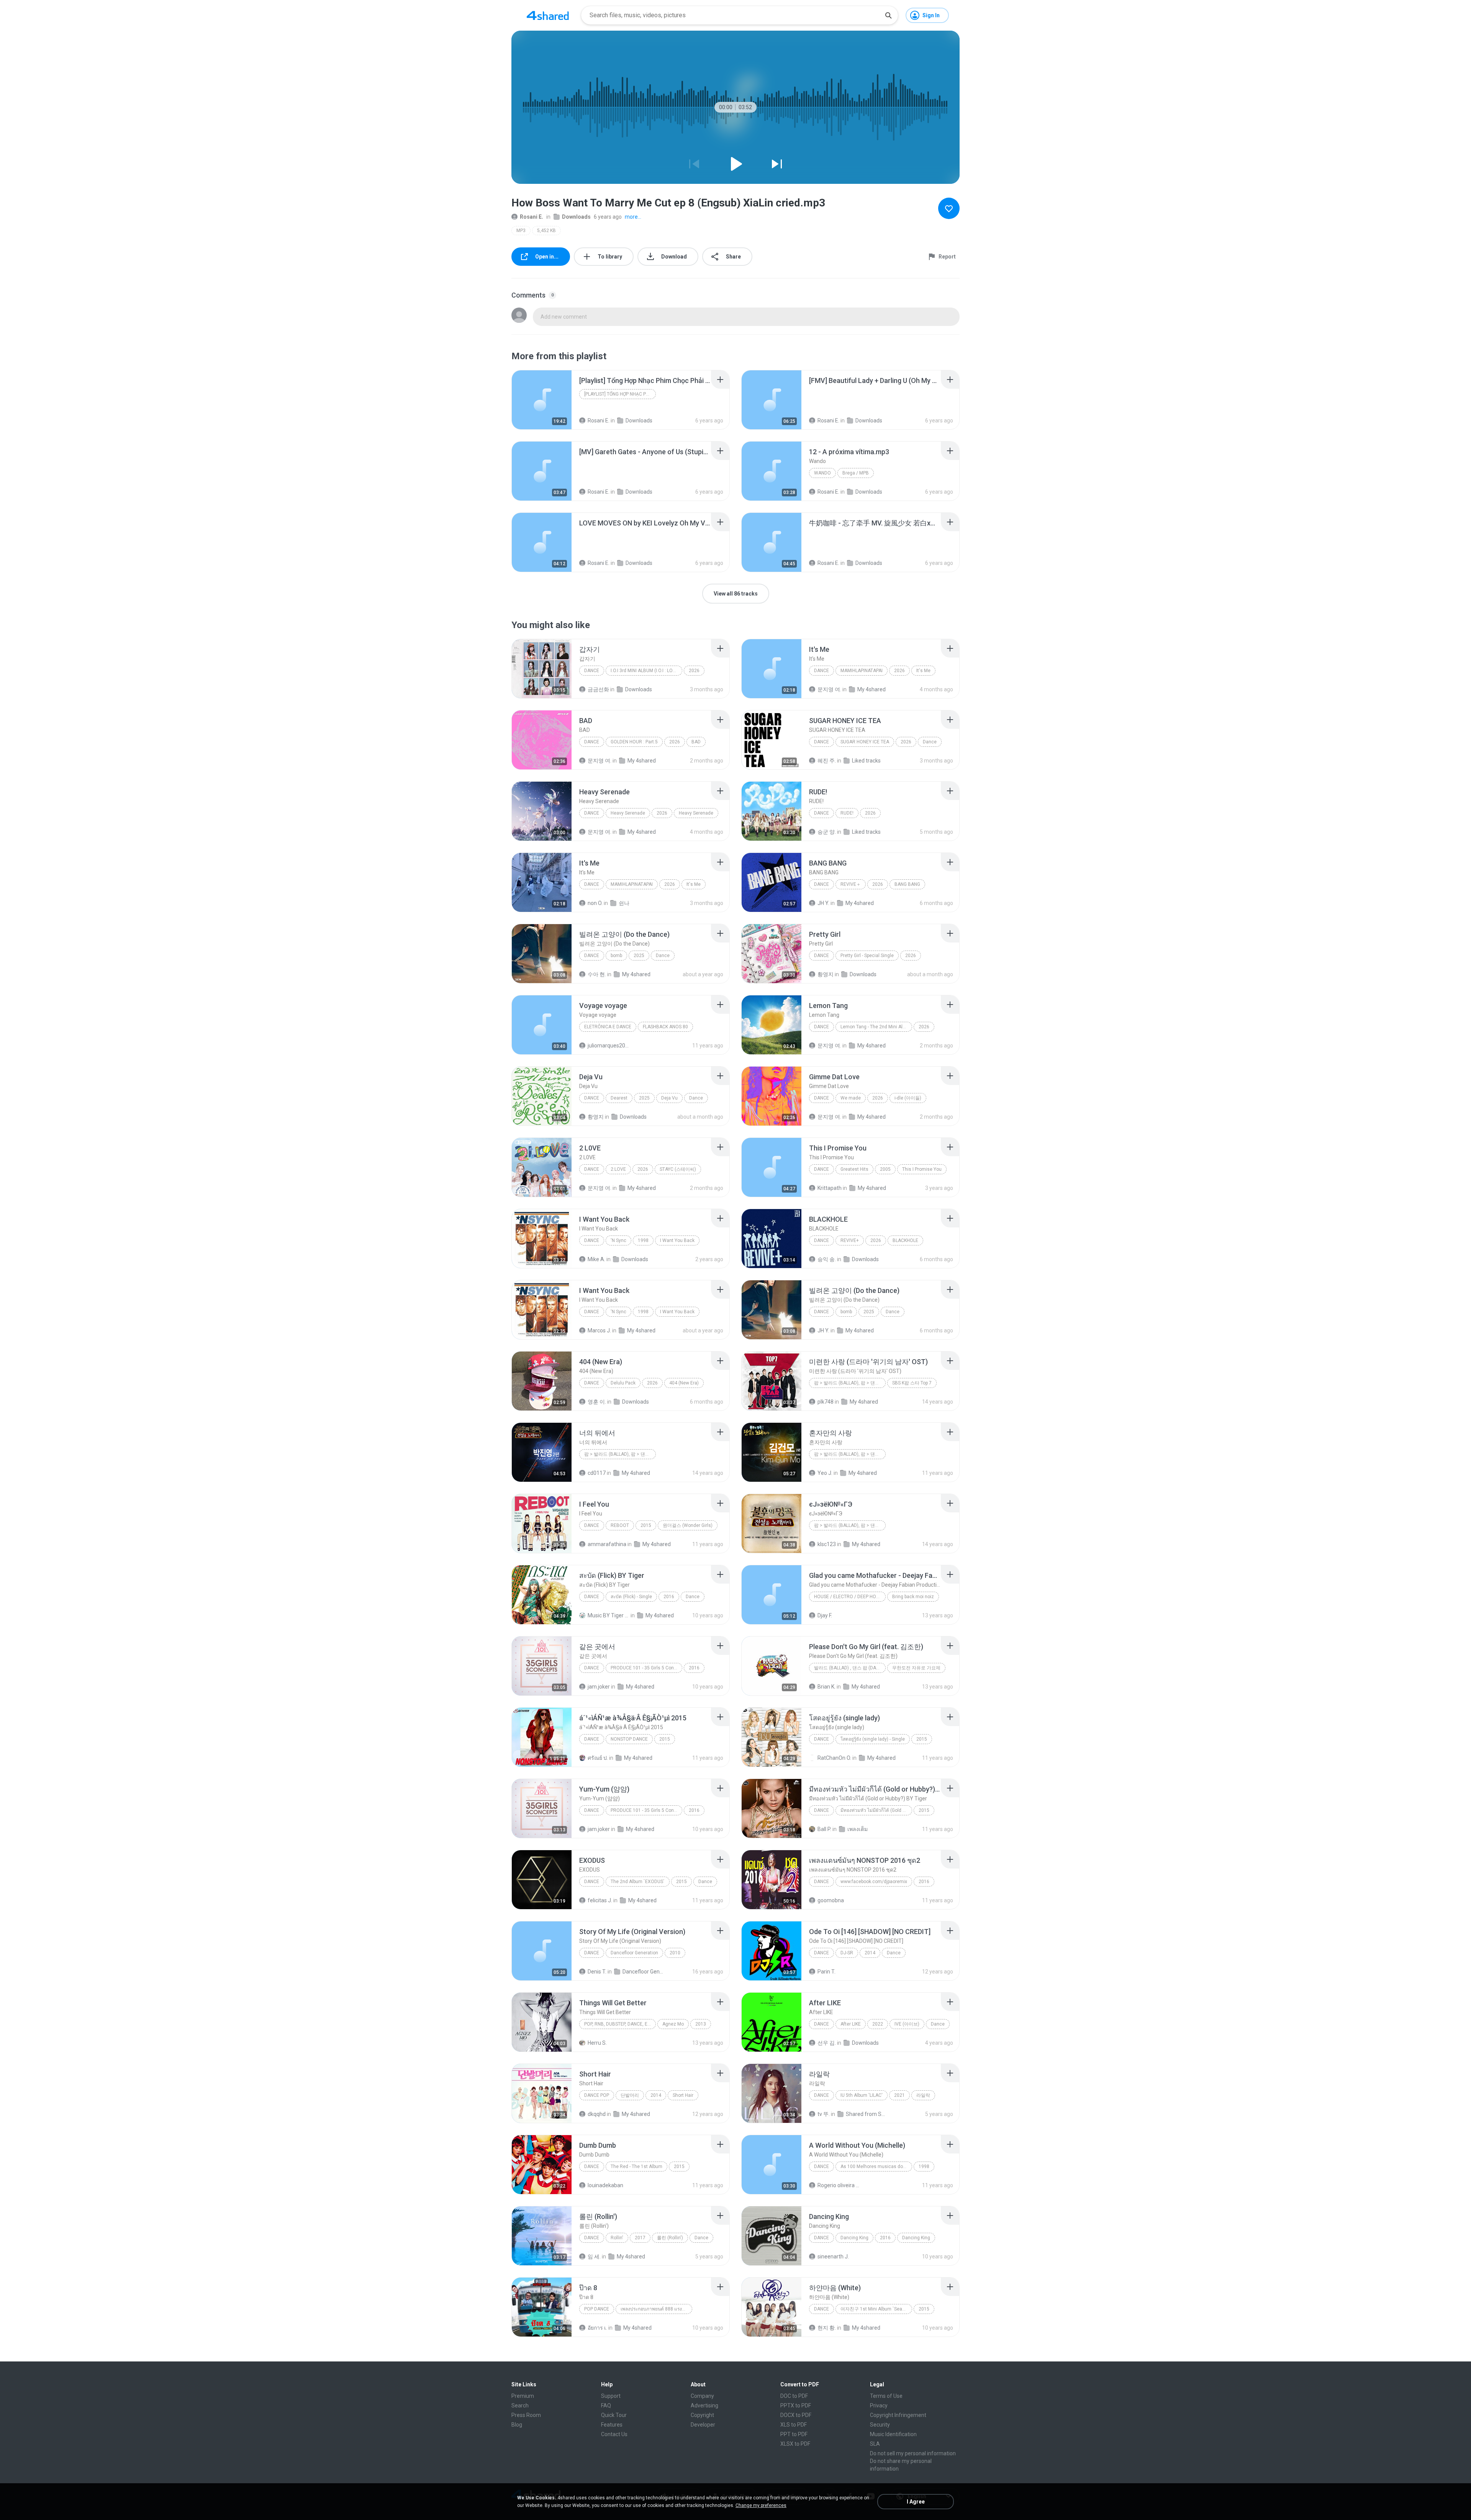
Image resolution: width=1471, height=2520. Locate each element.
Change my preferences (761, 2505)
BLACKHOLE (905, 1240)
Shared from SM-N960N (867, 2114)
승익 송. (827, 1259)
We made (851, 1098)
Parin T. (826, 1972)
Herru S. (597, 2043)
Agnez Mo (673, 2024)
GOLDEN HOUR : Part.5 (634, 742)
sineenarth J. (833, 2257)
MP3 (521, 231)
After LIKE (851, 2024)
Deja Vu (669, 1098)
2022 (878, 2024)
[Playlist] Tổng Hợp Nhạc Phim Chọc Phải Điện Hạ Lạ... (620, 394)
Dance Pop (597, 2095)
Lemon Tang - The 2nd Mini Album (876, 1027)
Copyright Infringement (898, 2415)
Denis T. (597, 1972)
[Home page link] (548, 15)
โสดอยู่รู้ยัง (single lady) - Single (873, 1739)
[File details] (542, 400)
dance (592, 1739)
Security (880, 2425)
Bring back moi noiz (913, 1597)
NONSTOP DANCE (629, 1739)
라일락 (923, 2095)
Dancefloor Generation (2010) (643, 1972)
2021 (899, 2095)
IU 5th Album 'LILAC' (862, 2095)
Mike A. (596, 1259)
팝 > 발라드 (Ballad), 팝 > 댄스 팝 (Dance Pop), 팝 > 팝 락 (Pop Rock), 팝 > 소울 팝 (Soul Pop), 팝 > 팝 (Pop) (850, 1383)
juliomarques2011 (609, 1046)
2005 (885, 1169)
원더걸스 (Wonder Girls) (688, 1525)
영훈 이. (597, 1402)
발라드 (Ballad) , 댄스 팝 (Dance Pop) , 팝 (850, 1668)
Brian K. (826, 1687)
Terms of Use (886, 2396)
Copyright (702, 2415)
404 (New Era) (684, 1383)
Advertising (704, 2405)
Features (612, 2425)
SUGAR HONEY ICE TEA (865, 742)
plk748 (826, 1402)
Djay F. (825, 1615)
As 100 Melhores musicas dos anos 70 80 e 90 (876, 2167)
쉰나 (624, 903)
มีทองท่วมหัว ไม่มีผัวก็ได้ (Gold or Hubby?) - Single (876, 1810)
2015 (646, 1525)
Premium (523, 2396)
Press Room (526, 2415)
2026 (694, 671)
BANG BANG (907, 884)
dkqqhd (597, 2114)
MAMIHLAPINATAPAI (862, 671)
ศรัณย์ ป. (598, 1758)
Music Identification (893, 2434)
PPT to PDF (794, 2434)
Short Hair (683, 2095)
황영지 (826, 974)
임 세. (594, 2257)
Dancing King (854, 2238)
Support (611, 2396)
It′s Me (923, 671)
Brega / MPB (856, 473)
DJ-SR (847, 1953)
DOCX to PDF (796, 2415)
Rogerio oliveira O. (838, 2185)
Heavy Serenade (628, 813)
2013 (701, 2024)
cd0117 (597, 1473)
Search (520, 2405)
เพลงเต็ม (858, 1829)
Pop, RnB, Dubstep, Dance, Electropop (620, 2024)
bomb (616, 956)
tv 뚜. (824, 2114)
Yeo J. (825, 1473)
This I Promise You (922, 1169)
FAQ (606, 2405)
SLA (875, 2444)
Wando (822, 473)
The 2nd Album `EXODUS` (638, 1882)
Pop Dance (597, 2309)
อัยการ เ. (597, 2328)
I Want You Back (677, 1240)
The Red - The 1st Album (636, 2167)
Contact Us (614, 2434)
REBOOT (620, 1525)
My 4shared (871, 689)
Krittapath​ (830, 1188)
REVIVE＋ (851, 884)
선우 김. (827, 2043)
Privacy (879, 2405)
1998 (643, 1240)
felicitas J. (600, 1900)
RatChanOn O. (834, 1758)
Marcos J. (599, 1330)
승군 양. (827, 832)
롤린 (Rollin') (670, 2238)
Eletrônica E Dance (608, 1027)
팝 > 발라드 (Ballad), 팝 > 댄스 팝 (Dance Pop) (620, 1454)
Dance (592, 1597)
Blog (517, 2425)
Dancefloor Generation (634, 1953)
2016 (669, 1597)
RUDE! (847, 813)
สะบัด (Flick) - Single (631, 1597)
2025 (639, 956)
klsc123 (827, 1544)
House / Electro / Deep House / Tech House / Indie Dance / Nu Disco (850, 1597)
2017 (640, 2238)
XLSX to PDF (795, 2444)
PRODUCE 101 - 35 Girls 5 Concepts (646, 1668)
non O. (595, 903)
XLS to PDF (794, 2425)
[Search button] (888, 15)
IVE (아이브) (907, 2024)
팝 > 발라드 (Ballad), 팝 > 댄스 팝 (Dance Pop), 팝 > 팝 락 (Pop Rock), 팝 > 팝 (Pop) (850, 1454)
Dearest (619, 1098)
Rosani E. (532, 217)
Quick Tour (614, 2415)
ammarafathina (607, 1544)
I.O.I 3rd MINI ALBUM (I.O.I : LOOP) (645, 671)
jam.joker (599, 1687)
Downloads (576, 217)
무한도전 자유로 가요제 (916, 1668)
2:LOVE (618, 1169)
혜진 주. (827, 761)
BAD (696, 742)
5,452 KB (546, 231)
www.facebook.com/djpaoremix (874, 1882)
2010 (675, 1953)
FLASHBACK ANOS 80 (665, 1027)
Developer (703, 2425)
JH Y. (823, 903)
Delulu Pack (623, 1383)
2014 (870, 1953)
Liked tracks (866, 761)
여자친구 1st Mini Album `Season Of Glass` (876, 2309)
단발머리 (630, 2095)
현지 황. (827, 2328)
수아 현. (597, 974)
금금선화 (598, 689)
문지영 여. (829, 689)
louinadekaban (605, 2185)
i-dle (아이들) (908, 1098)
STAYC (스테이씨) (678, 1169)
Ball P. (824, 1829)
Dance (592, 671)
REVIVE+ (850, 1240)
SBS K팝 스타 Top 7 (912, 1383)
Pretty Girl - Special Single (867, 956)
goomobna (831, 1900)
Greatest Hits (854, 1169)
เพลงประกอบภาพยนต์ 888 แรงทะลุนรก (656, 2309)
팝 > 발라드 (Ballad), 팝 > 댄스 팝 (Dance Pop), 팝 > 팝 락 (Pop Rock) (850, 1525)
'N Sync (618, 1240)
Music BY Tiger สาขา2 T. (609, 1615)
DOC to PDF (794, 2396)
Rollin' (617, 2238)
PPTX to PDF (796, 2405)
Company (702, 2396)
